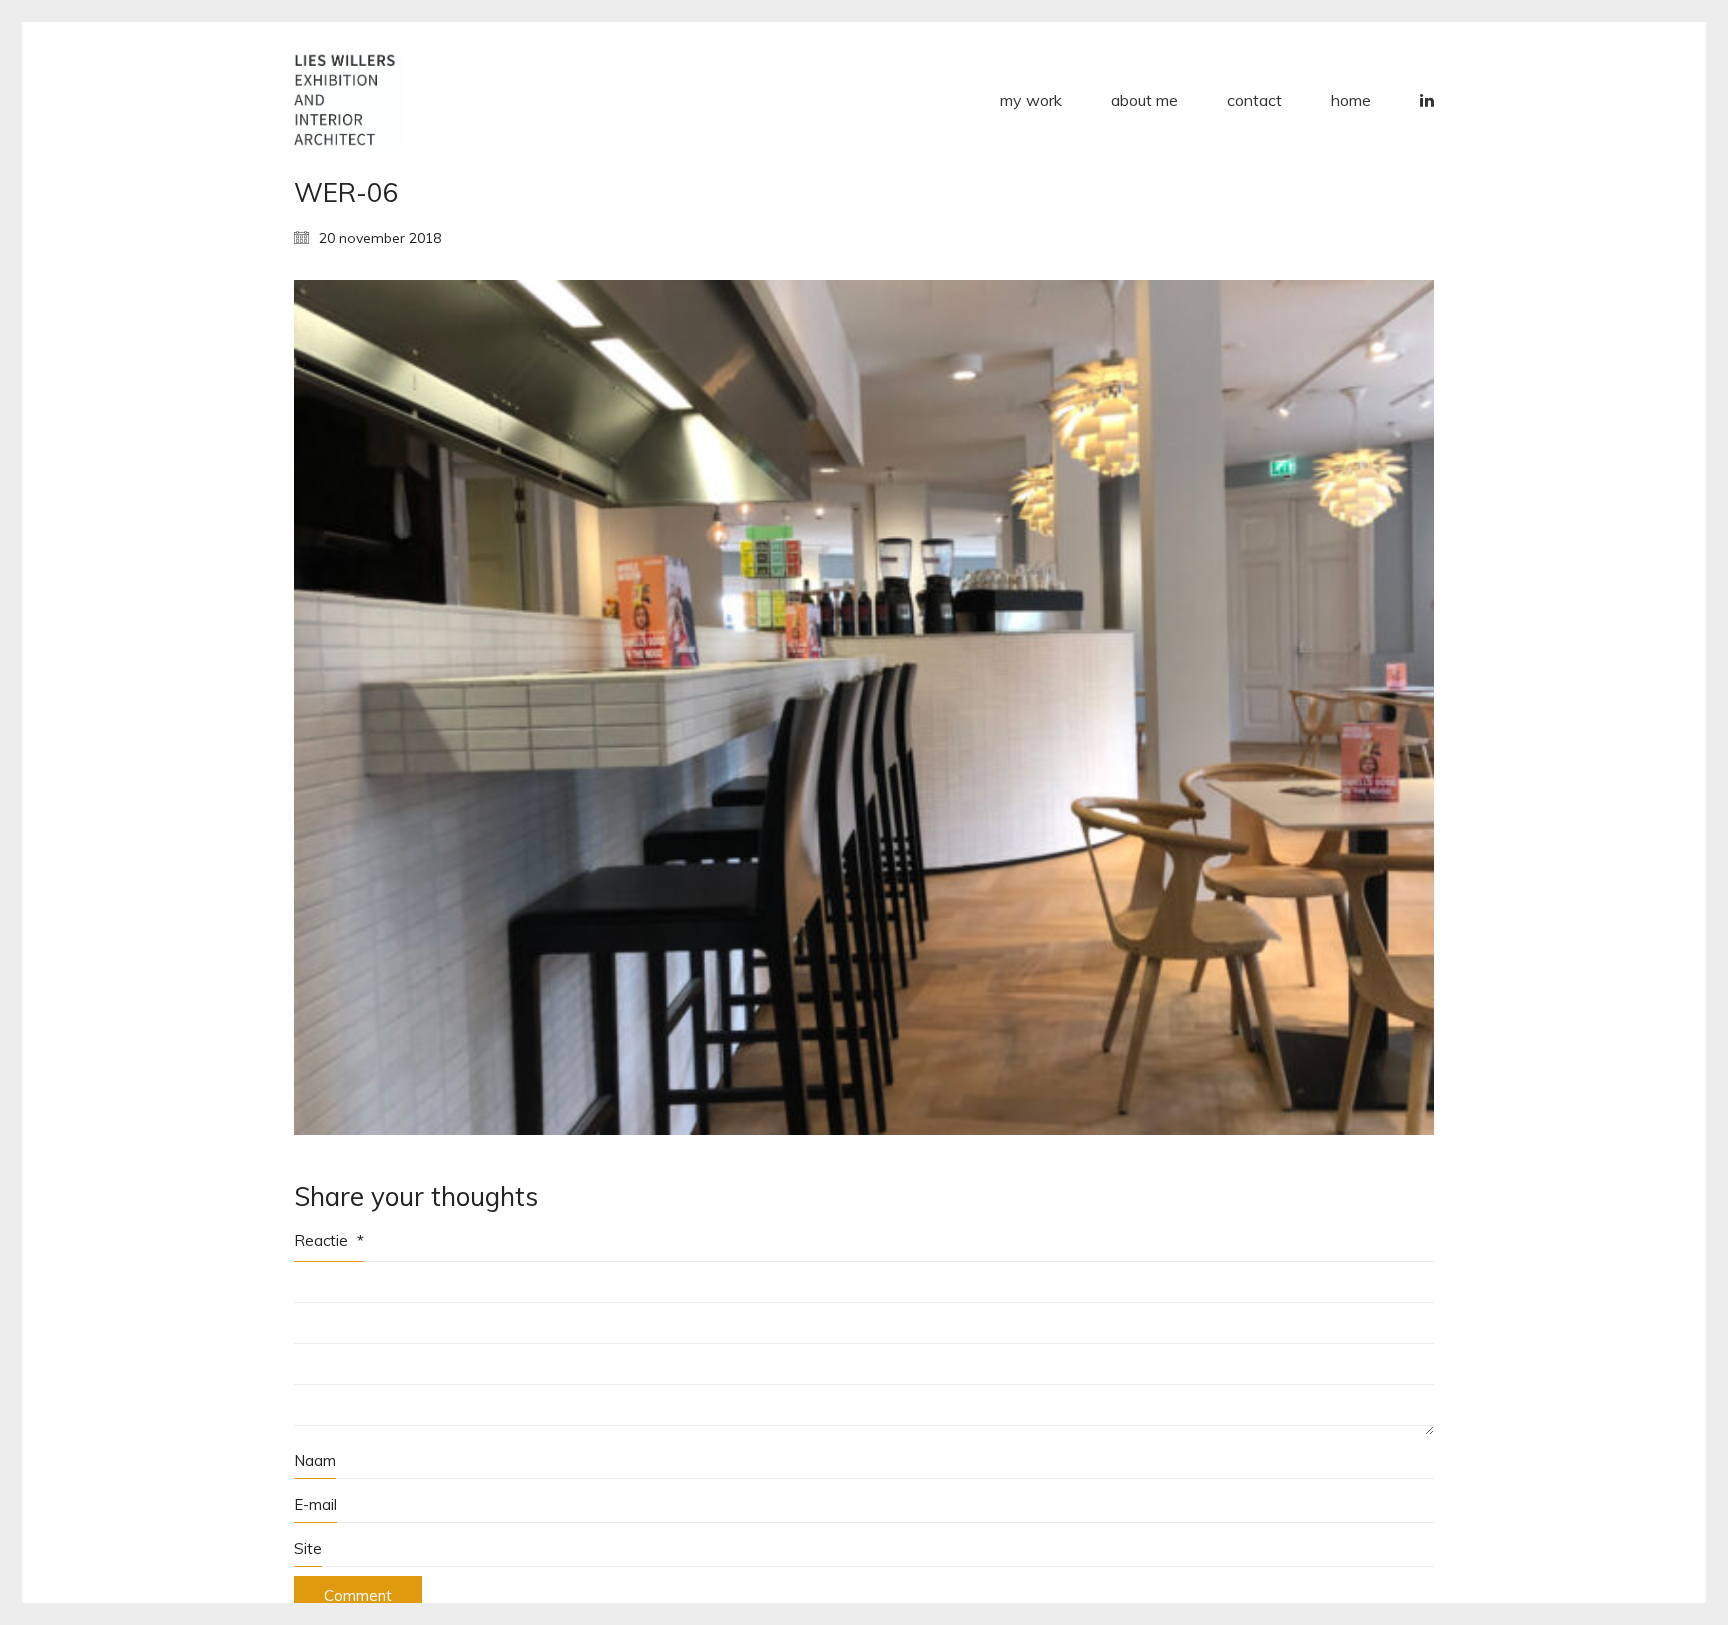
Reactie (329, 1240)
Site (308, 1548)
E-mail (315, 1504)
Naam (315, 1460)
